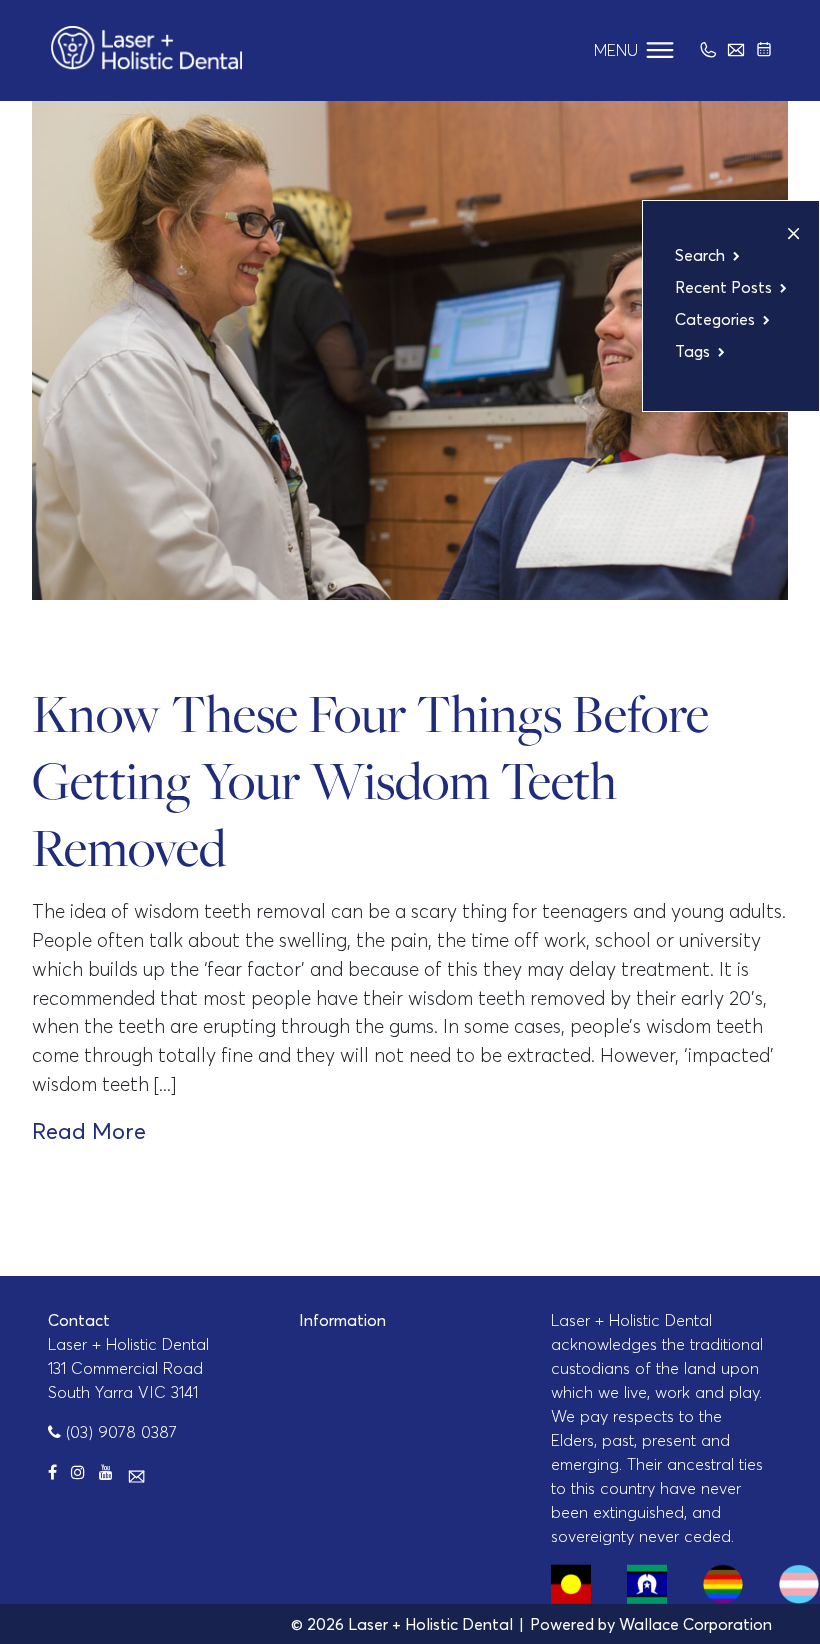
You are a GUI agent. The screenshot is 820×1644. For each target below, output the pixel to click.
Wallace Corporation (695, 1624)
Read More (89, 1131)
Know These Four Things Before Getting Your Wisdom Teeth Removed (370, 780)
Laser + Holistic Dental (128, 1344)
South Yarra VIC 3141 (123, 1392)
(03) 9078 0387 (119, 1432)
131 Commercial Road (125, 1368)
